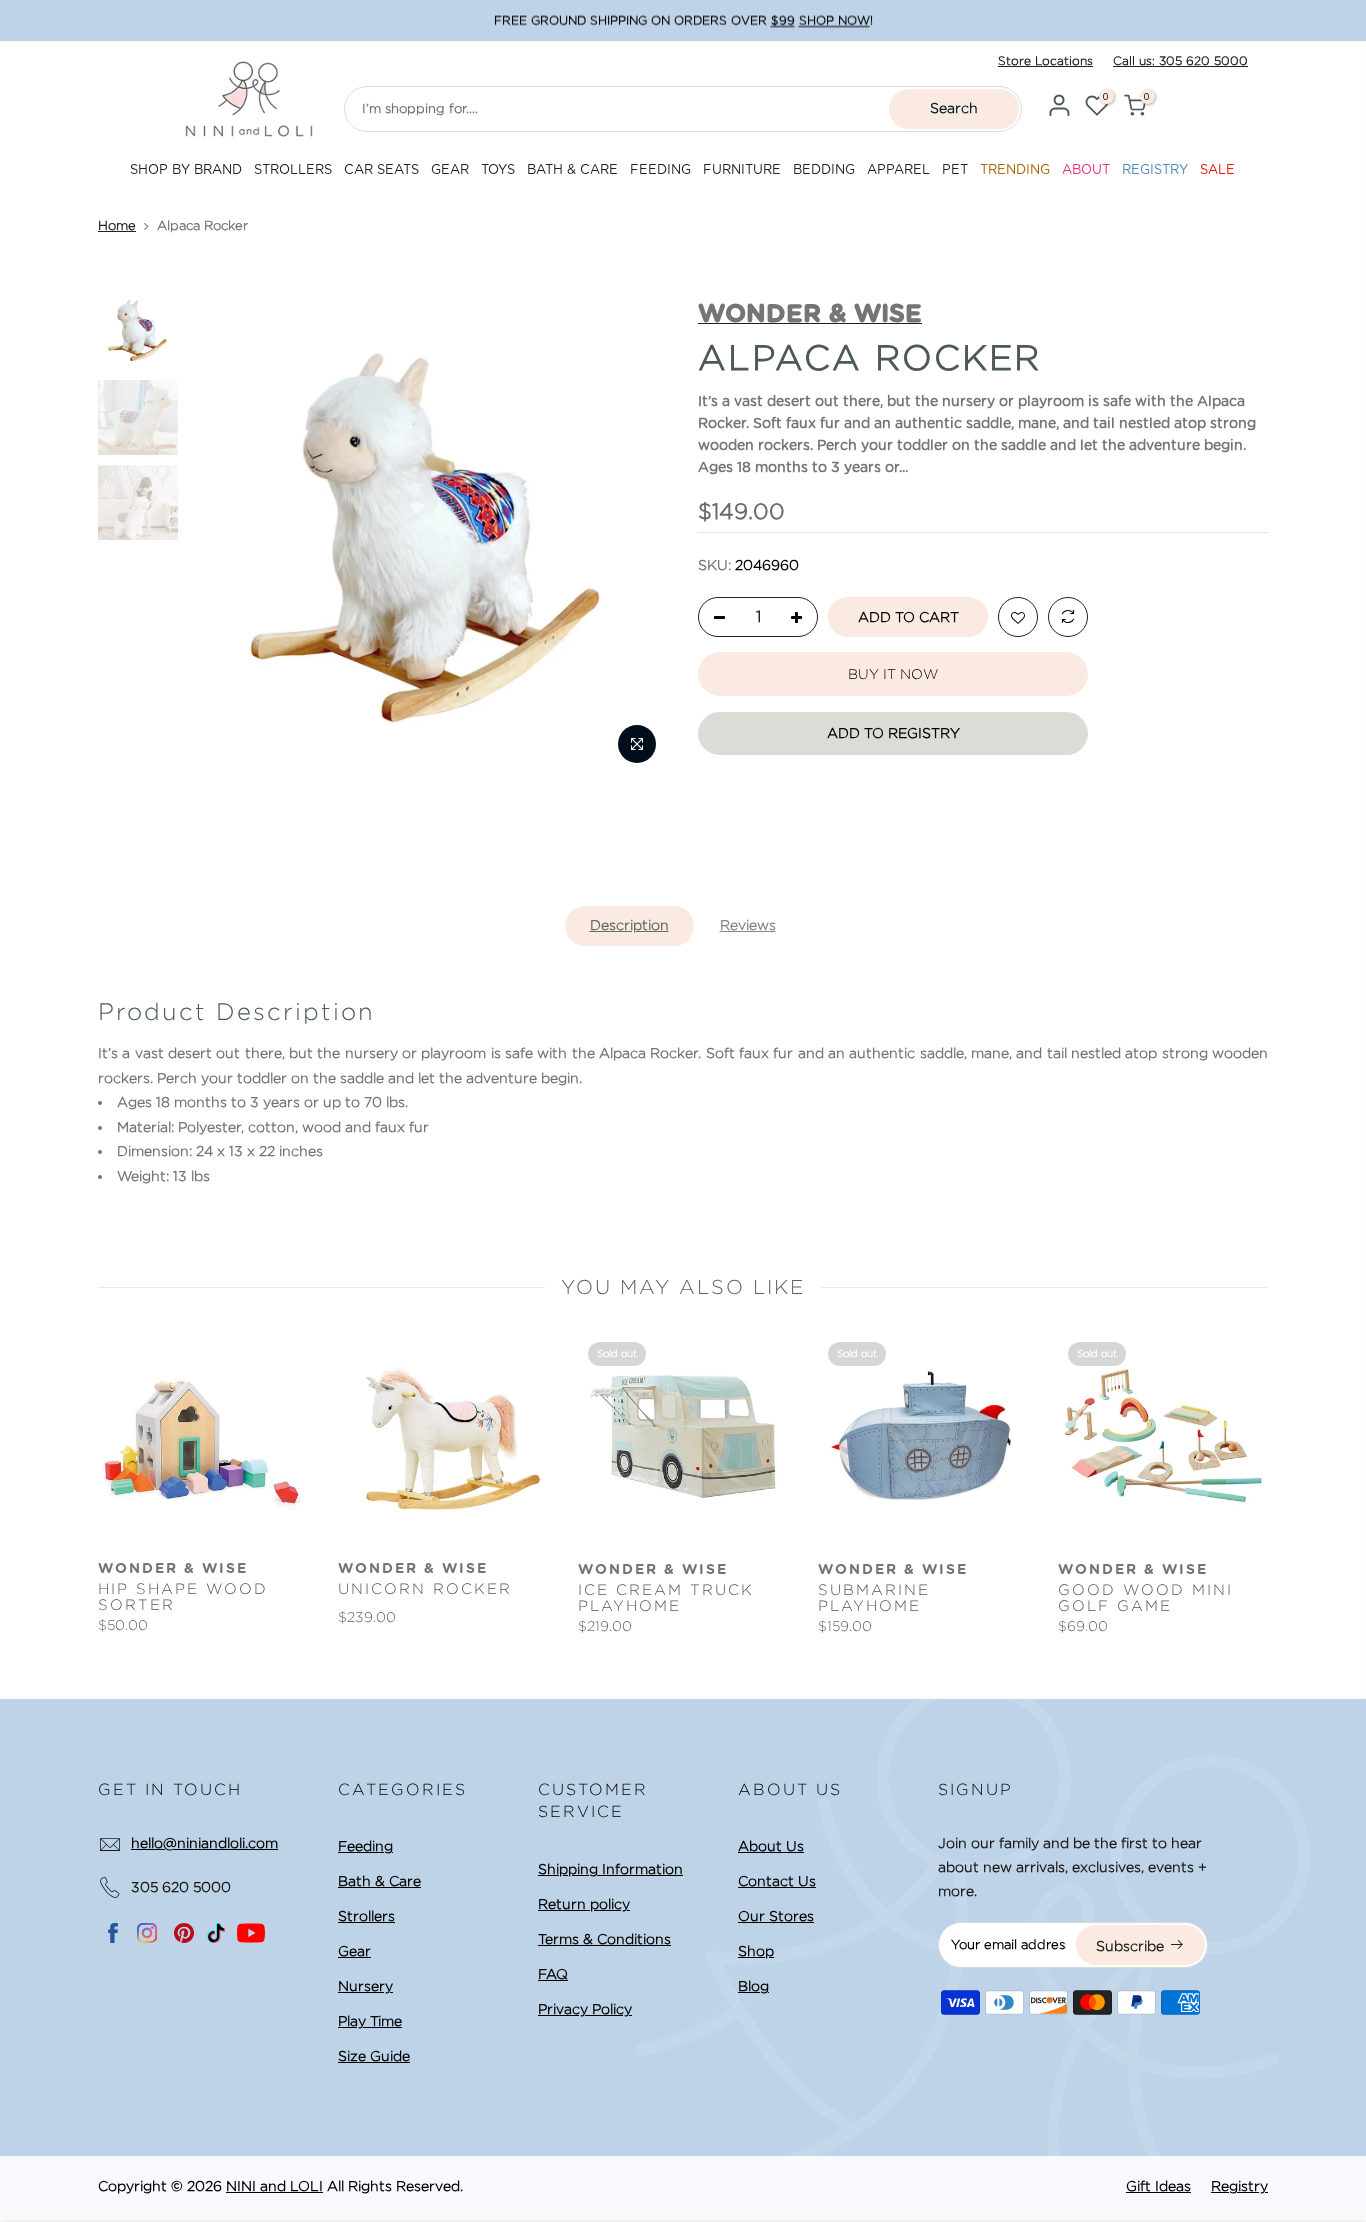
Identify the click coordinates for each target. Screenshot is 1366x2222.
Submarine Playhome (874, 1598)
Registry (1239, 2186)
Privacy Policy (585, 2009)
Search (954, 108)
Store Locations (1045, 60)
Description (629, 925)
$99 (783, 20)
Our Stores (776, 1916)
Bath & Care (379, 1881)
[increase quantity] (802, 618)
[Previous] (222, 535)
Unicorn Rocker (425, 1589)
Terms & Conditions (604, 1939)
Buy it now (893, 674)
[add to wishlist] (1018, 618)
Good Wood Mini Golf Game (1145, 1598)
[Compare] (1068, 618)
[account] (1059, 108)
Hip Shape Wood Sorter (183, 1597)
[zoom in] (637, 744)
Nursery (365, 1986)
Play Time (370, 2021)
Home (117, 225)
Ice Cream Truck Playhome (666, 1598)
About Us (771, 1846)
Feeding (365, 1846)
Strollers (366, 1916)
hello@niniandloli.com (204, 1843)
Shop (756, 1951)
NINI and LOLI (274, 2186)
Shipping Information (610, 1869)
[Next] (634, 535)
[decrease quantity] (714, 618)
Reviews (748, 925)
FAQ (553, 1974)
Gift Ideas (1158, 2186)
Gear (354, 1951)
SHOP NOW (834, 20)
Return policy (584, 1904)
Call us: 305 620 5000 (1180, 60)
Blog (753, 1986)
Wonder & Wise (173, 1569)
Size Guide (374, 2056)
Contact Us (777, 1881)
